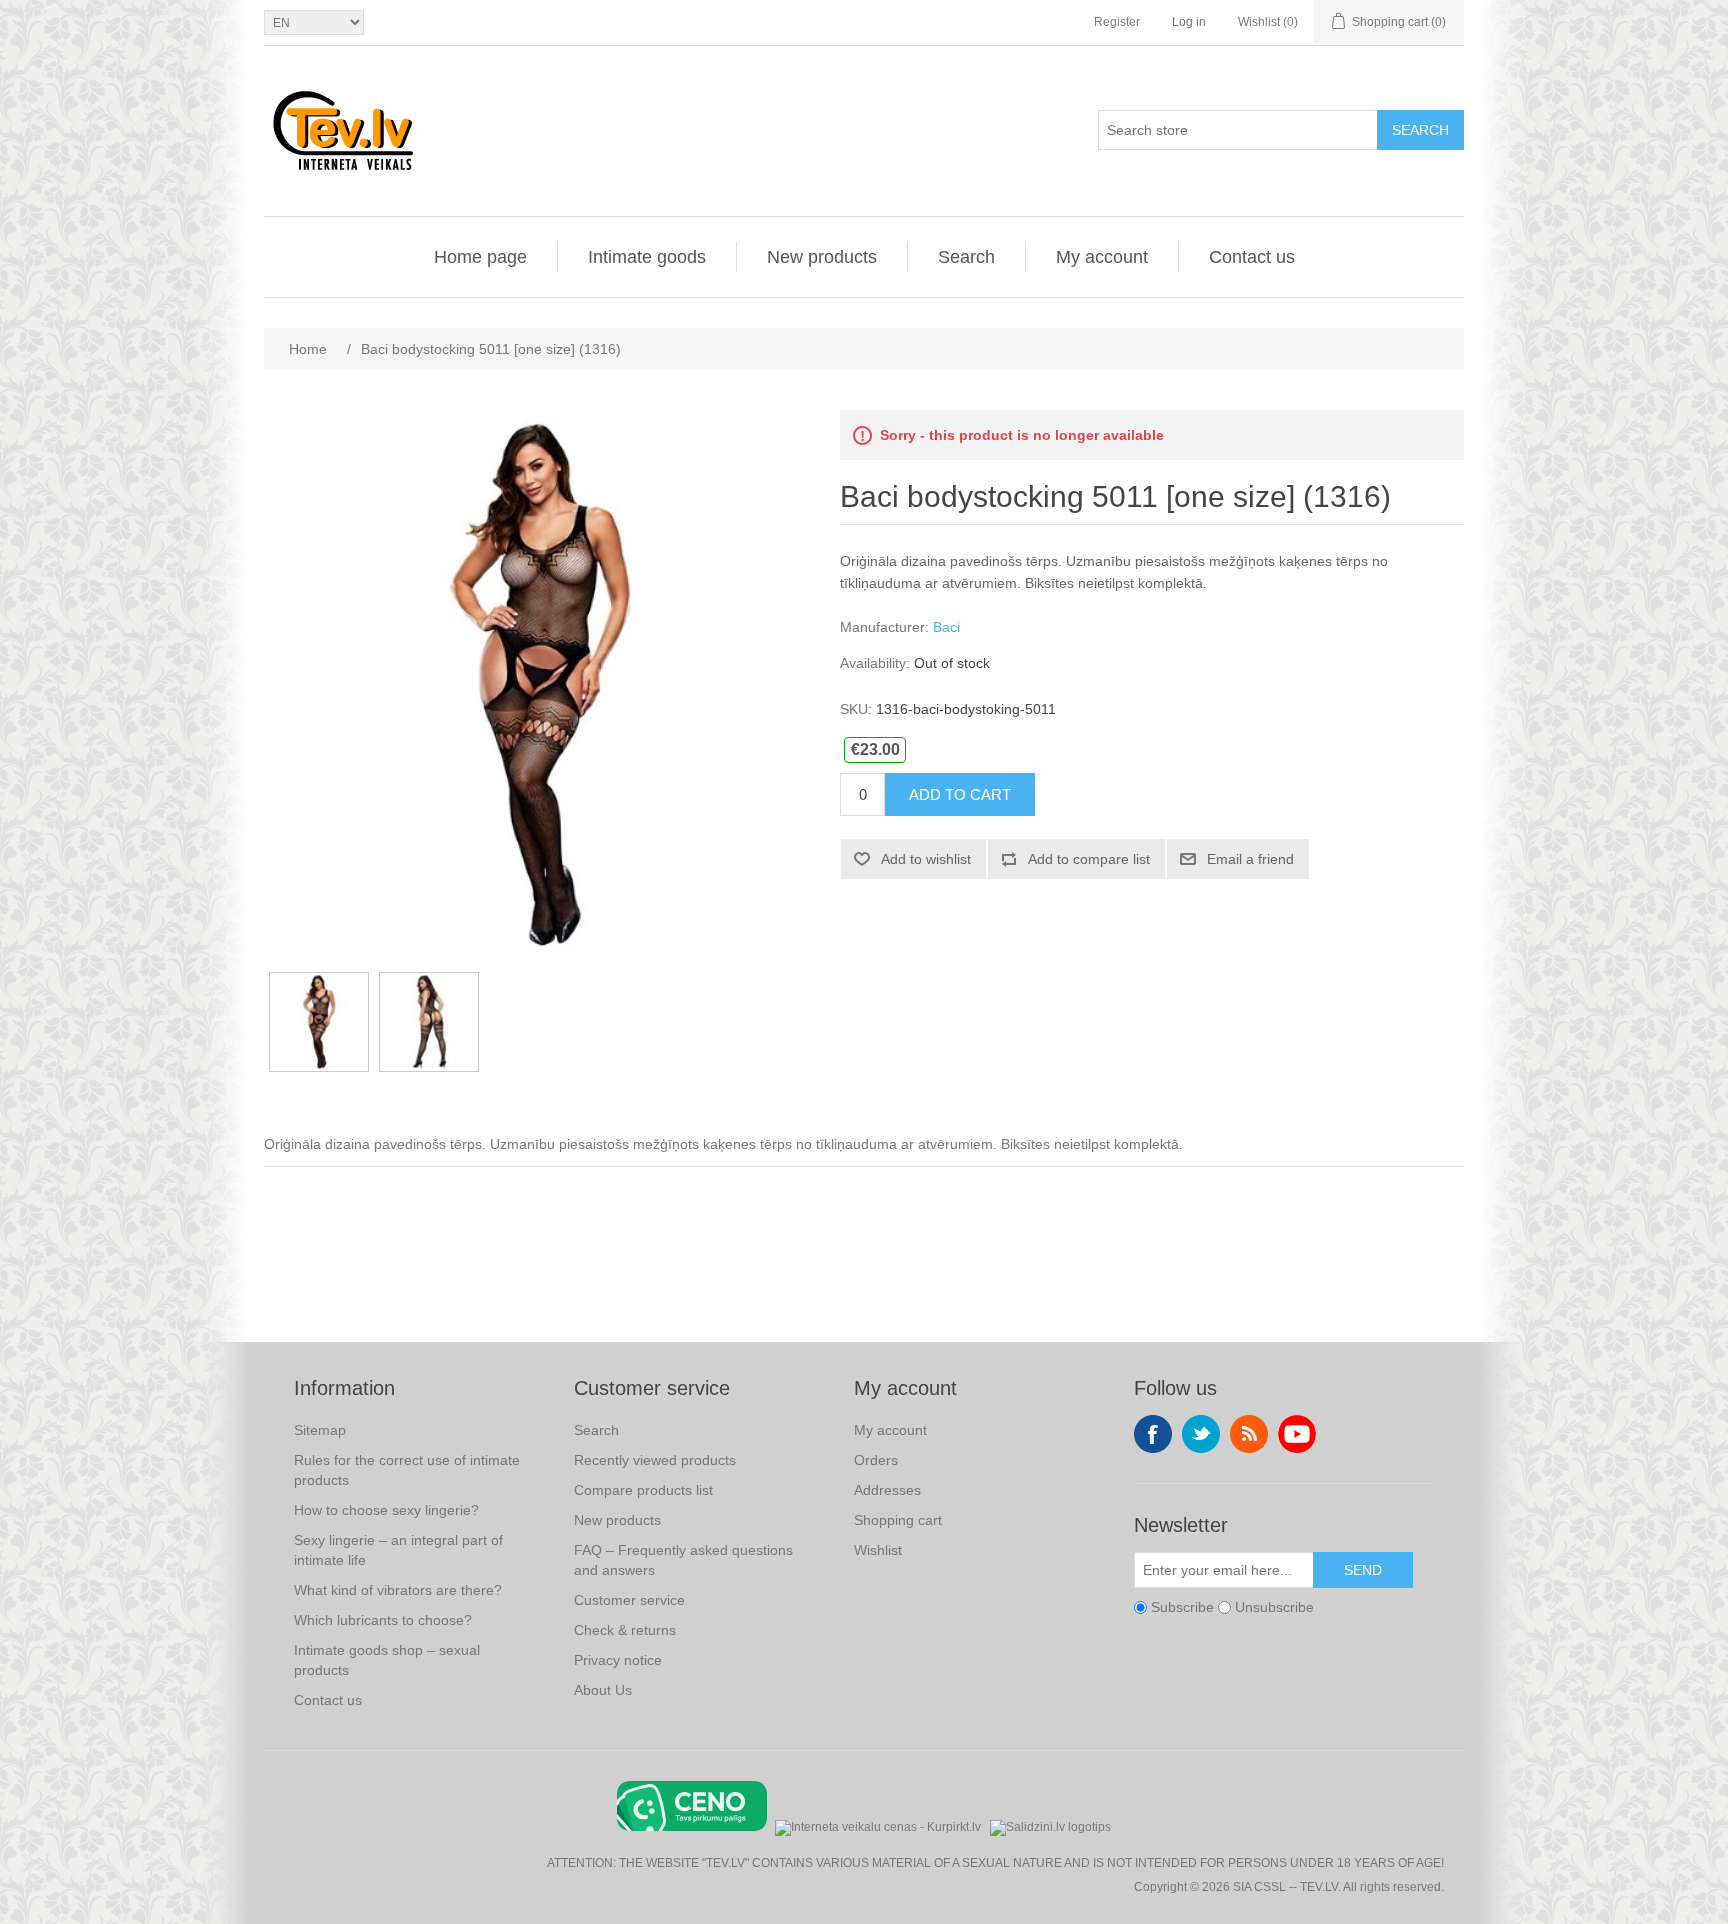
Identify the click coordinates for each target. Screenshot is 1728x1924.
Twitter (1201, 1434)
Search (1420, 130)
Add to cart (960, 794)
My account (1102, 257)
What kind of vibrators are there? (398, 1590)
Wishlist (878, 1550)
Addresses (887, 1490)
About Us (603, 1690)
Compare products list (643, 1490)
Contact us (1252, 257)
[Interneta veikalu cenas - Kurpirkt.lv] (878, 1825)
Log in (1189, 22)
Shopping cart (898, 1520)
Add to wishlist (926, 859)
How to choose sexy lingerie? (386, 1510)
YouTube (1297, 1434)
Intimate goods (647, 257)
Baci (946, 627)
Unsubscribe (1274, 1607)
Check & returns (625, 1630)
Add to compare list (1089, 859)
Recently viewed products (655, 1460)
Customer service (629, 1600)
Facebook (1153, 1434)
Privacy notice (618, 1660)
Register (1117, 22)
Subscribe (1182, 1607)
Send (1363, 1570)
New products (822, 257)
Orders (876, 1460)
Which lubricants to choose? (383, 1620)
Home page (480, 257)
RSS (1249, 1434)
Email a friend (1250, 859)
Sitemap (320, 1430)
